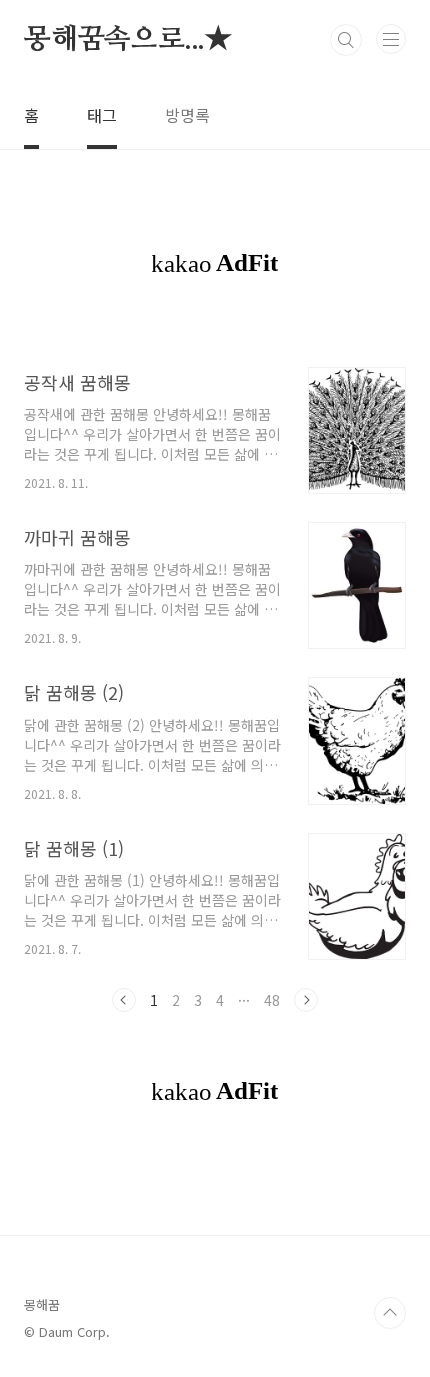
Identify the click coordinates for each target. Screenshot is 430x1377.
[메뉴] (391, 39)
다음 (306, 1000)
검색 (346, 40)
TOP (390, 1313)
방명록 (187, 115)
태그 (102, 115)
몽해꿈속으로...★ (128, 40)
